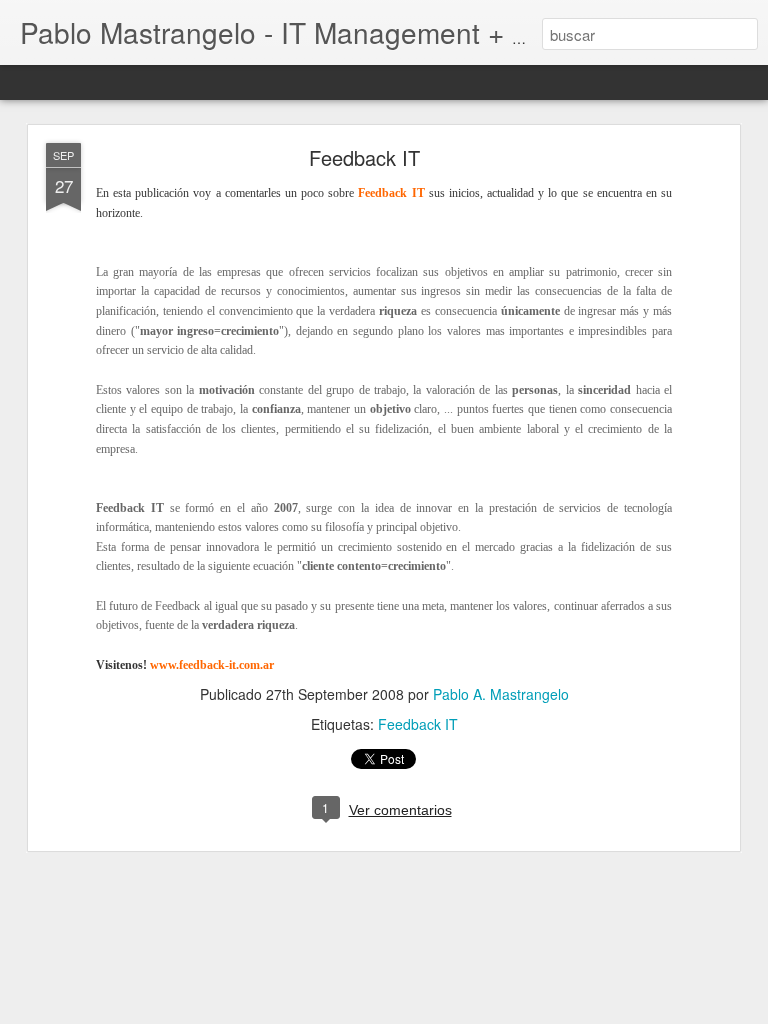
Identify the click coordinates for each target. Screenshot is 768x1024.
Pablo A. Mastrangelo (501, 694)
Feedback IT (364, 157)
